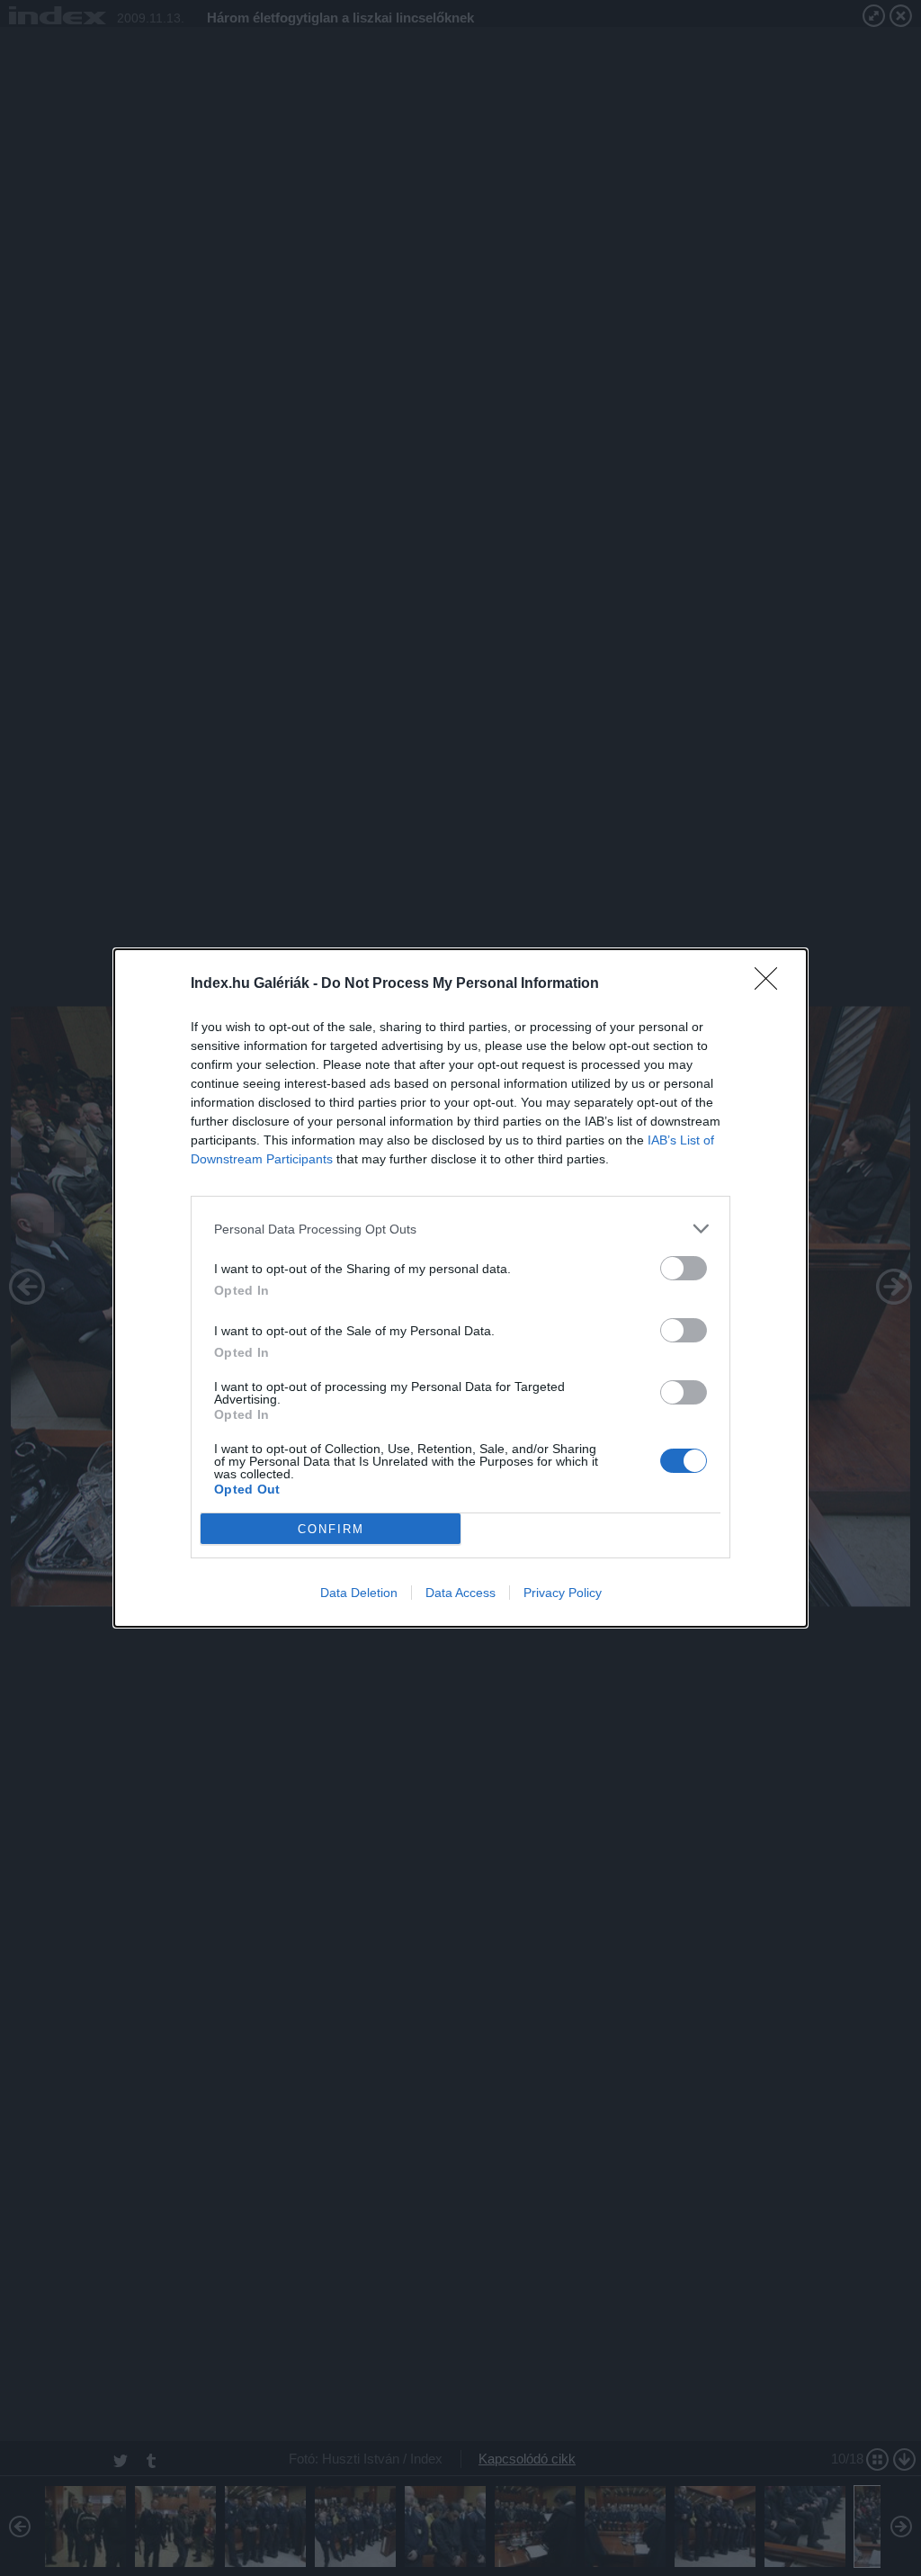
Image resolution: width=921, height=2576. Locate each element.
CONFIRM (331, 1529)
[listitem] (460, 1229)
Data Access (460, 1593)
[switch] (684, 1268)
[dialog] (460, 1288)
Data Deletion (359, 1593)
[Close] (772, 984)
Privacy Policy (563, 1593)
